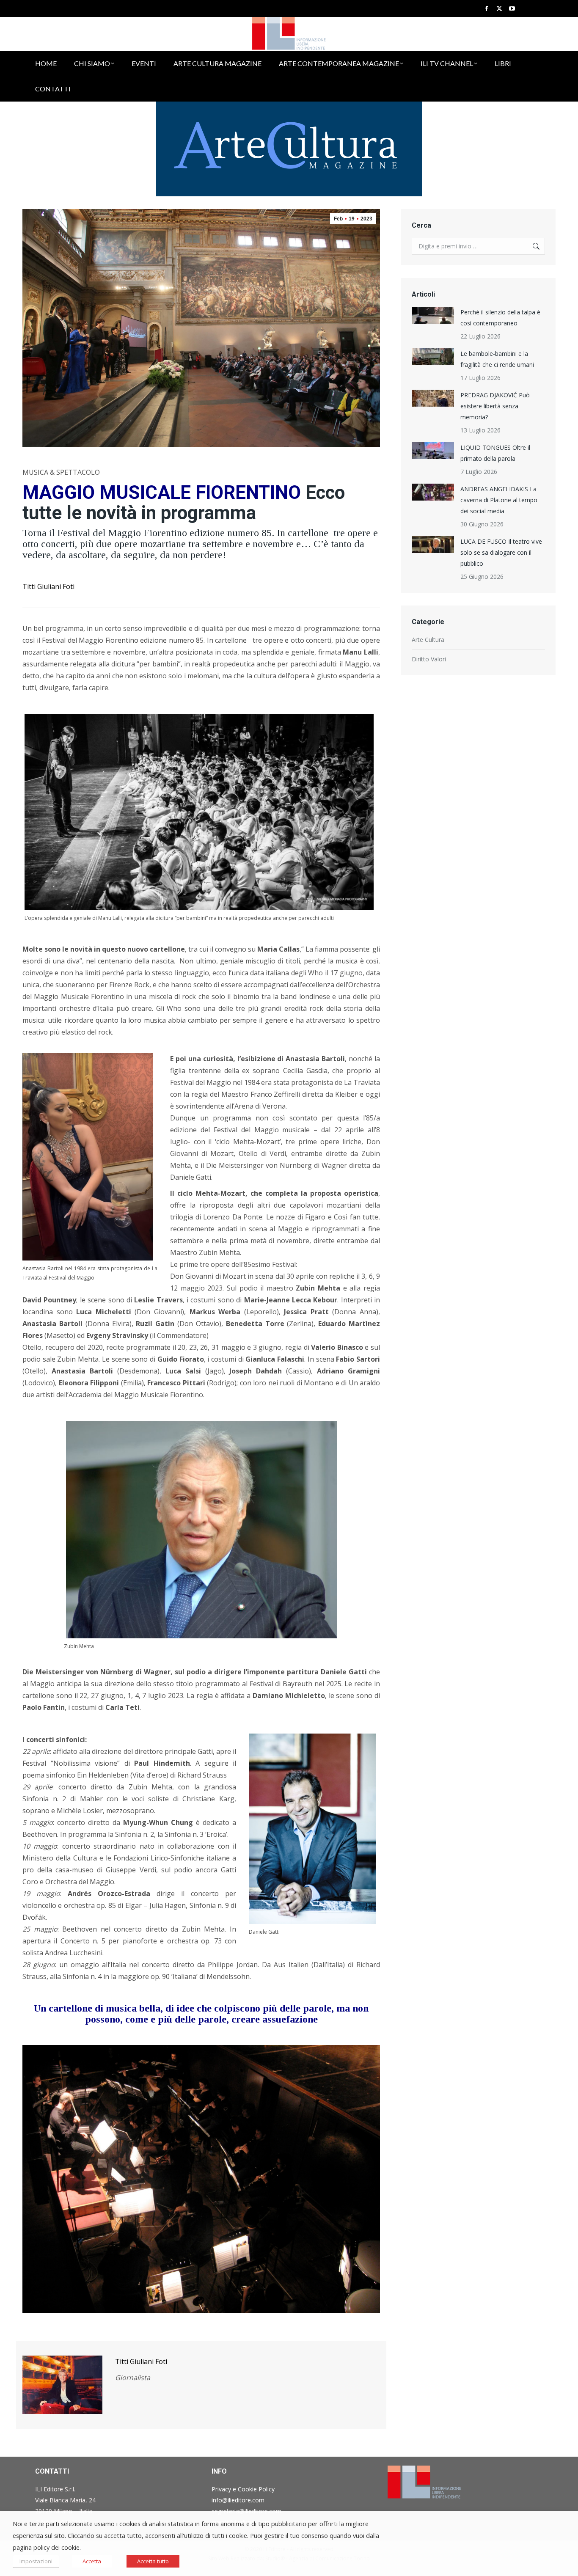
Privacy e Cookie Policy (243, 2489)
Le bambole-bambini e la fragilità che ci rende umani (497, 359)
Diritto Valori (429, 659)
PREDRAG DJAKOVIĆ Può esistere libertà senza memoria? (495, 406)
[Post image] (433, 315)
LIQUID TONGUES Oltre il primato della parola (495, 453)
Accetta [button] (92, 2561)
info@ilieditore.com (238, 2500)
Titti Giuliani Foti (48, 586)
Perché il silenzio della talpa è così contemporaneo (500, 318)
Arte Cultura (428, 640)
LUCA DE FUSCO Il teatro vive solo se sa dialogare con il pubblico (501, 552)
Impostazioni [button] (36, 2561)
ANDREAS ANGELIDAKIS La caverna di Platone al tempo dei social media (499, 500)
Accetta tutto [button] (153, 2561)
